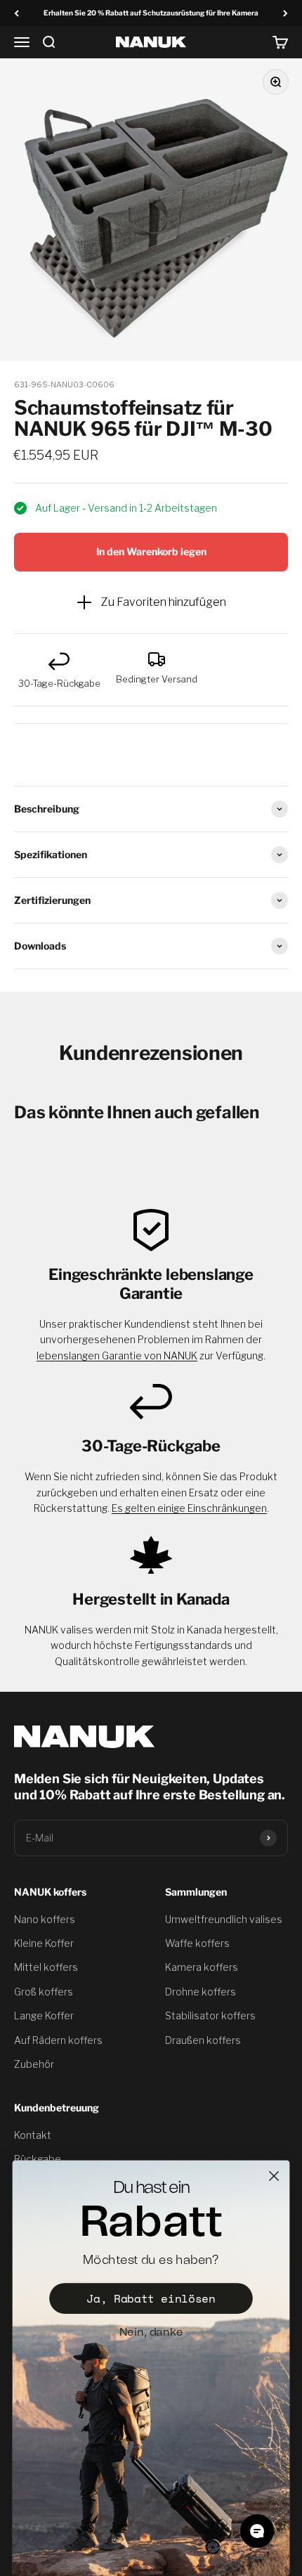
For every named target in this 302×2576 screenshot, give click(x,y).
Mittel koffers (46, 1967)
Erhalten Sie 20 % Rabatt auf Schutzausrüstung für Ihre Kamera (151, 13)
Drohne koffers (201, 1992)
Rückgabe (38, 2159)
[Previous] (17, 13)
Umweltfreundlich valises (224, 1919)
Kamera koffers (202, 1967)
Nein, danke (151, 2332)
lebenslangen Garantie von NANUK (117, 1355)
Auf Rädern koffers (58, 2040)
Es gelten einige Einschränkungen (189, 1508)
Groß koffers (44, 1992)
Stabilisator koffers (210, 2015)
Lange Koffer (44, 2015)
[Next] (285, 13)
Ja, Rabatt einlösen (151, 2299)
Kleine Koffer (44, 1943)
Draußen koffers (203, 2040)
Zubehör (34, 2064)
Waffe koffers (197, 1943)
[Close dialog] (274, 2176)
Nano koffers (45, 1919)
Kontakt (33, 2135)
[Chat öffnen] (257, 2531)
